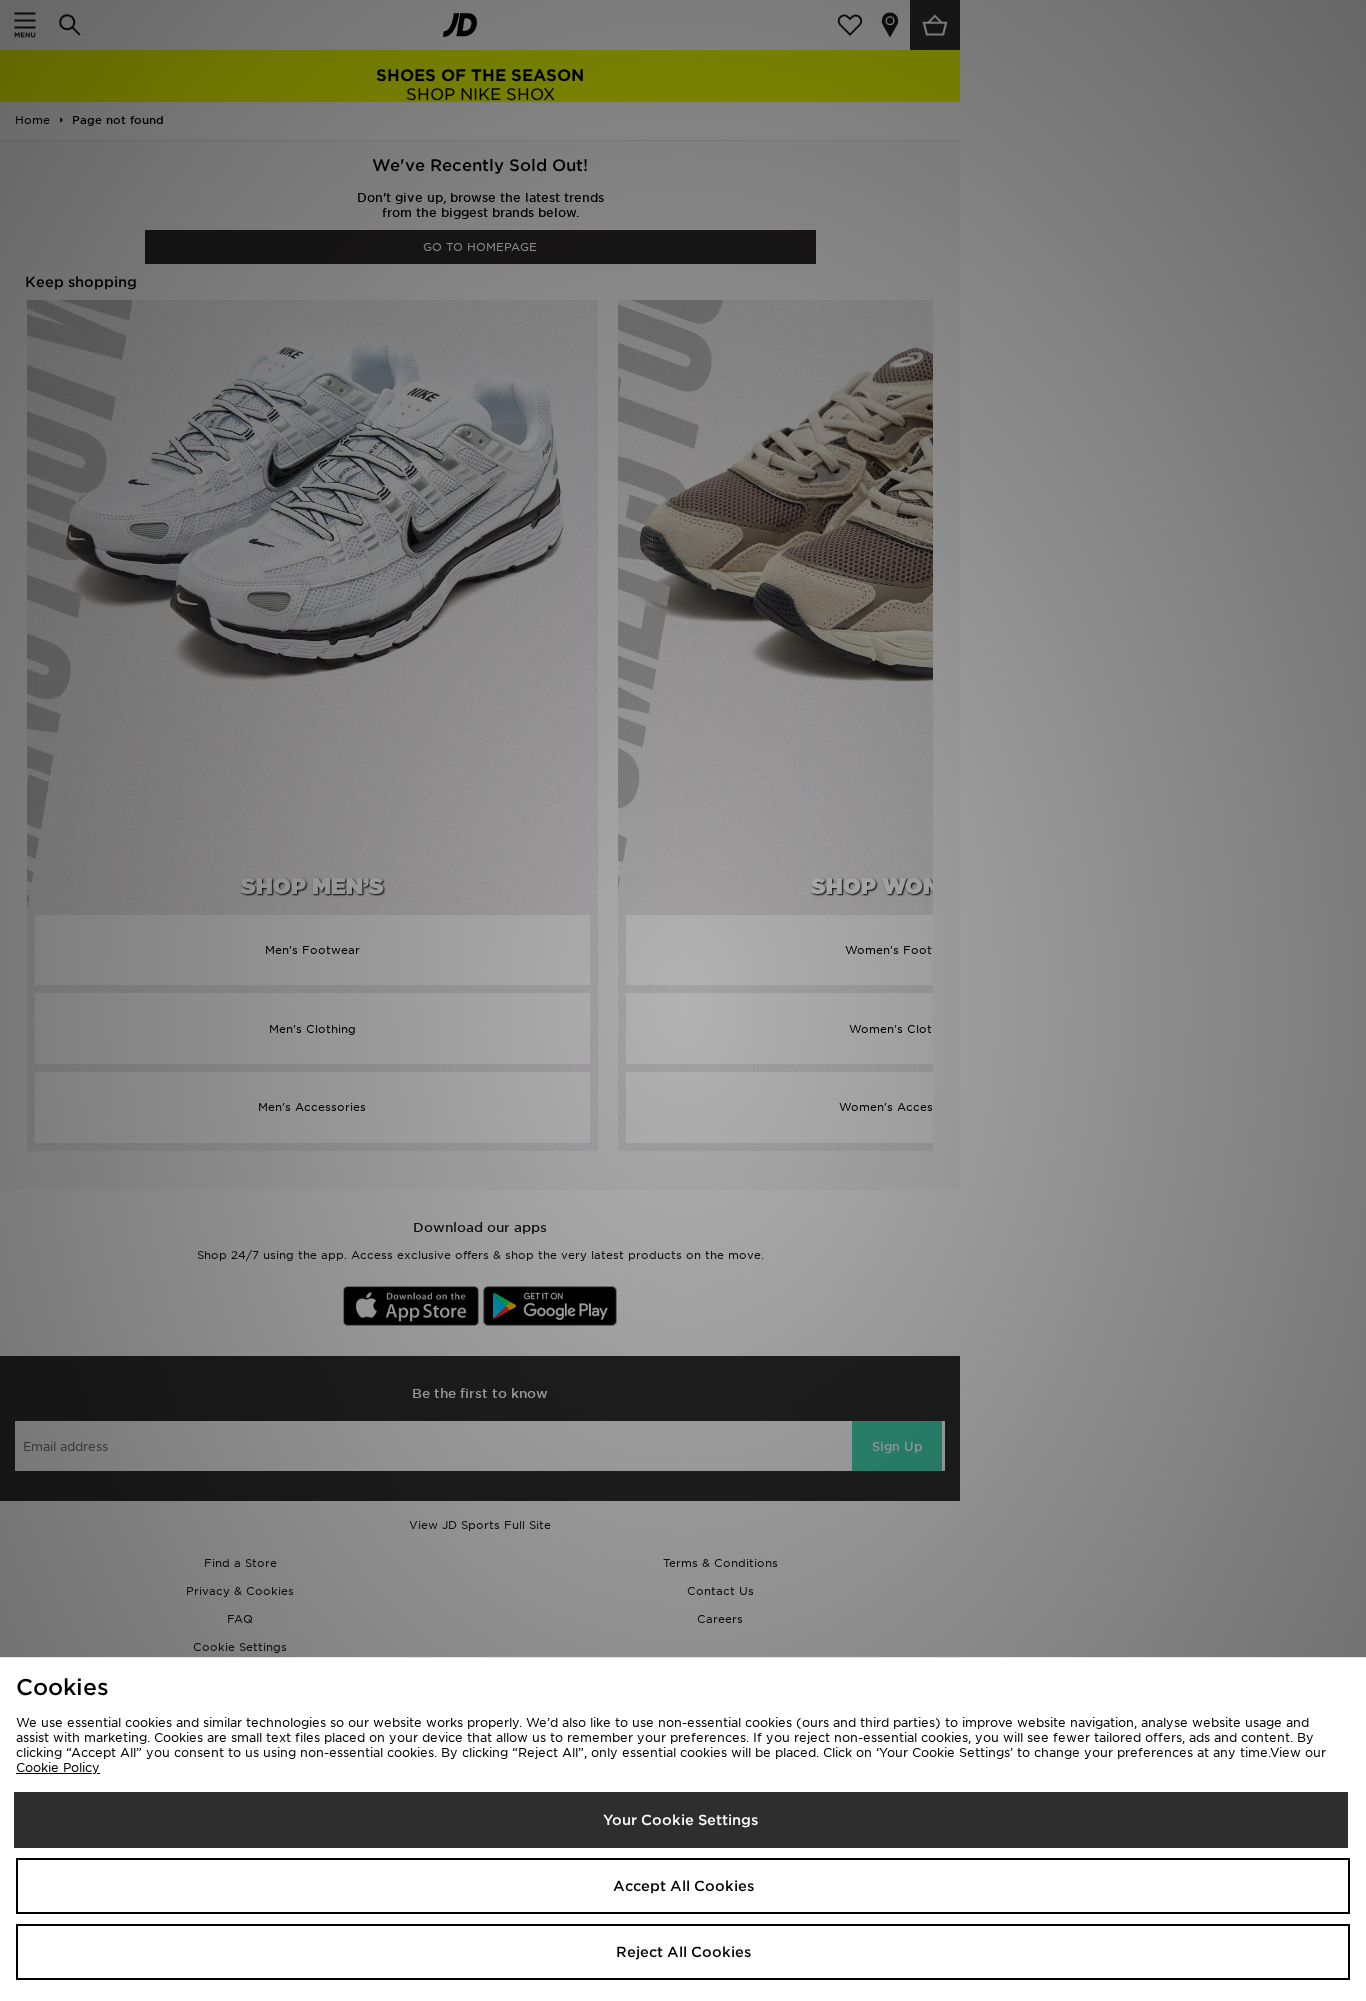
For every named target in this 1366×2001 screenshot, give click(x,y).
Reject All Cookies (683, 1952)
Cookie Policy (58, 1767)
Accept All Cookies (683, 1886)
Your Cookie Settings (680, 1820)
